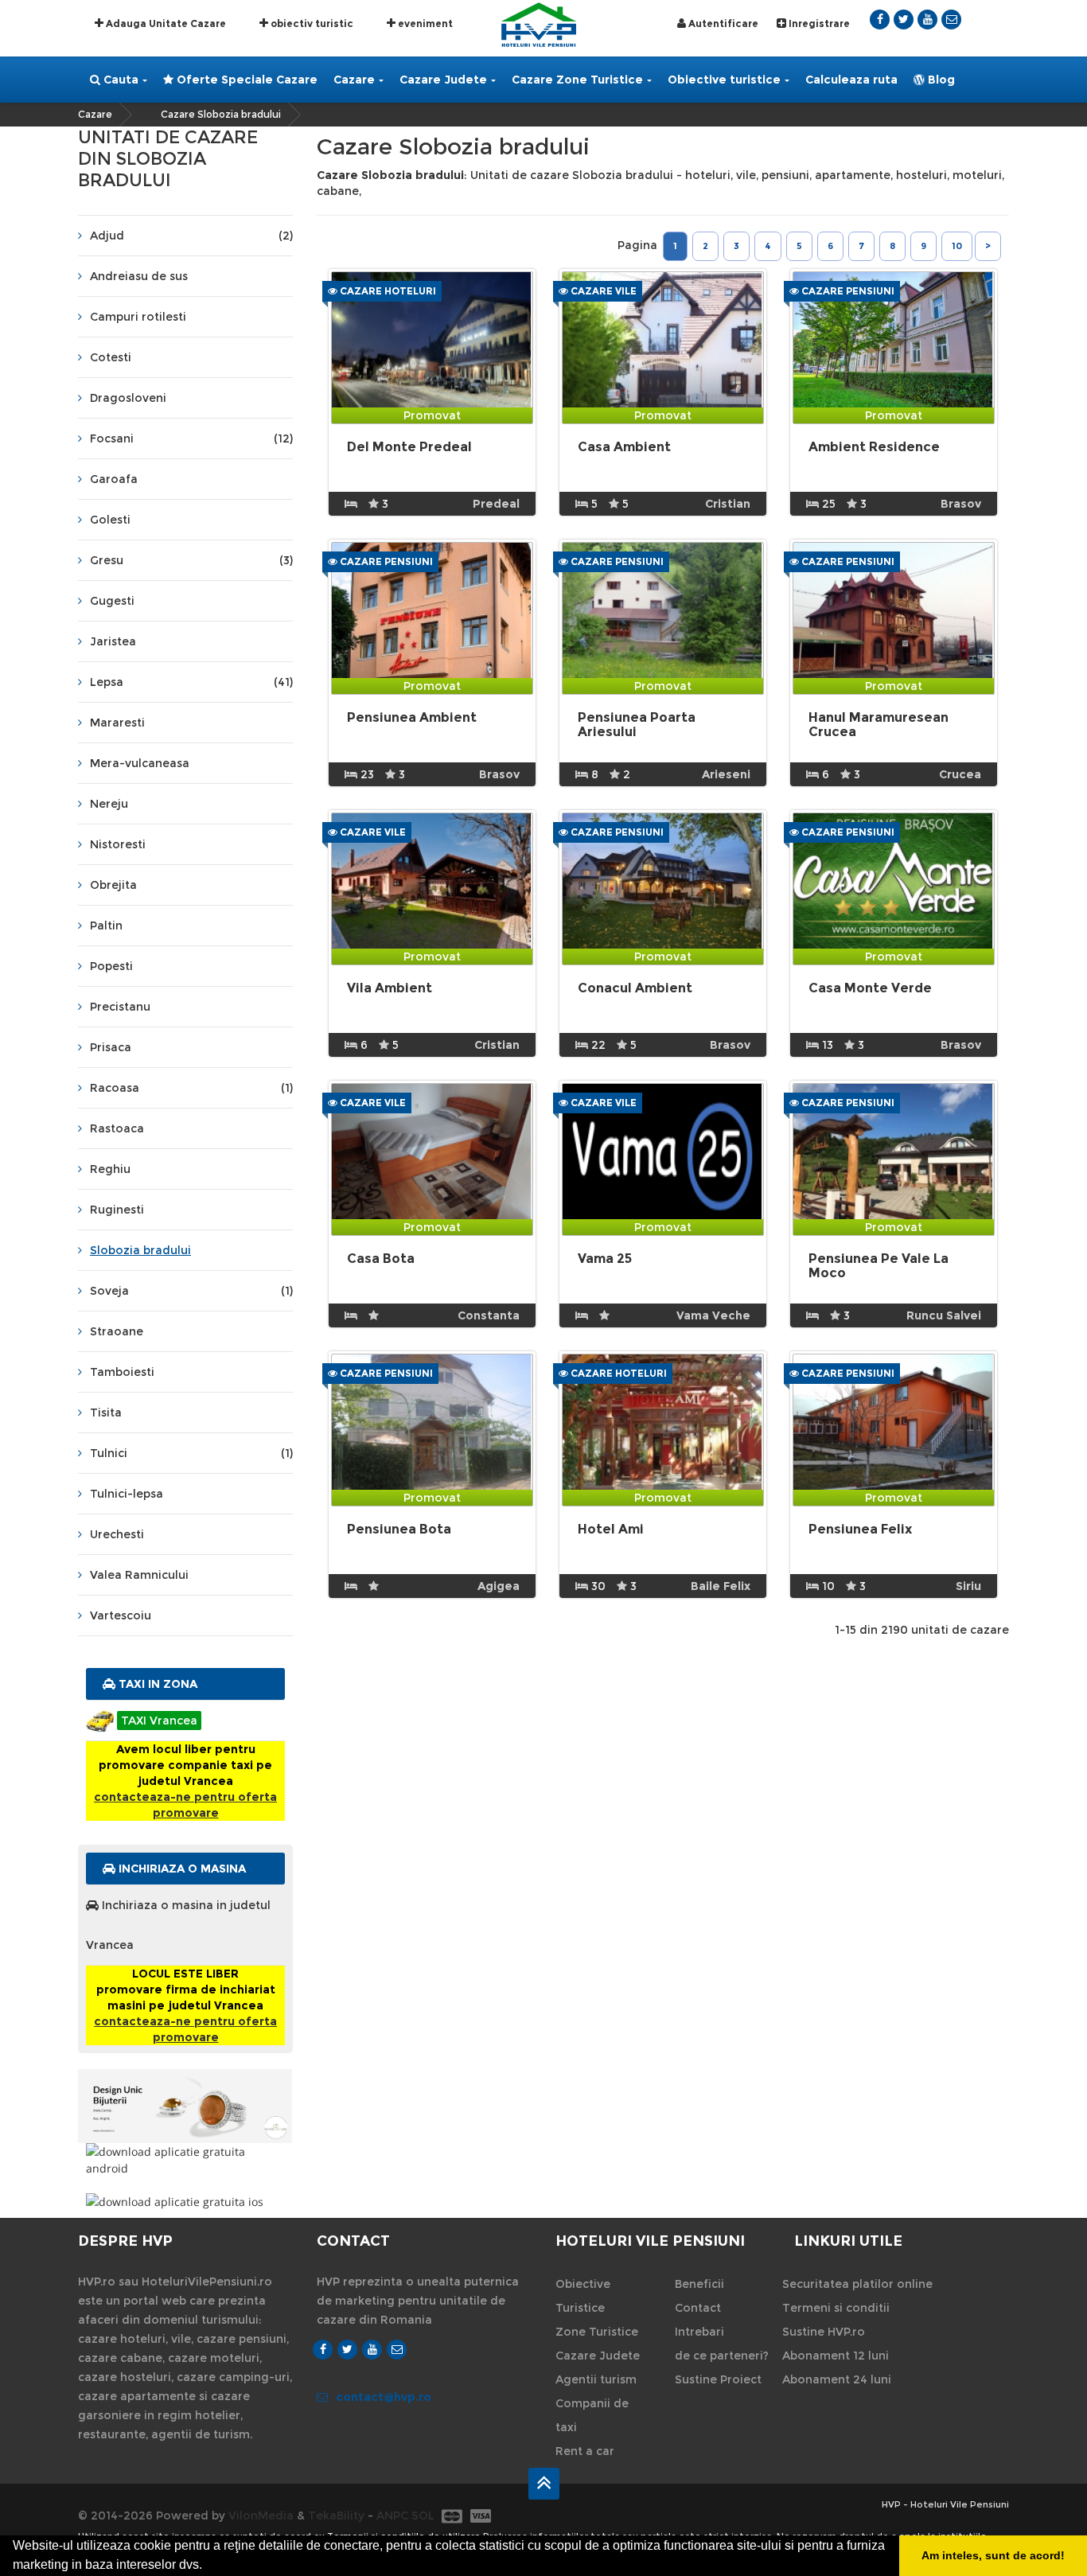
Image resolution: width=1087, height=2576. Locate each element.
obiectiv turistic (311, 23)
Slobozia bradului (140, 1250)
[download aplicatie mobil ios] (185, 2202)
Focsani (191, 438)
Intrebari (699, 2332)
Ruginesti (117, 1210)
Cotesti (111, 357)
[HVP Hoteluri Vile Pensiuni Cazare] (539, 23)
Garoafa (114, 479)
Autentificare (722, 23)
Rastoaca (117, 1128)
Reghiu (110, 1169)
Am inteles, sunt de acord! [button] (993, 2555)
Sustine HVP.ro (824, 2332)
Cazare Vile (602, 291)
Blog (940, 80)
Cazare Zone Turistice (577, 80)
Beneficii (699, 2284)
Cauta (119, 80)
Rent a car (585, 2451)
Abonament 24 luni (837, 2379)
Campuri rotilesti (138, 317)
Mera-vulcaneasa (140, 763)
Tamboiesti (122, 1372)
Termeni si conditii (836, 2308)
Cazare (354, 80)
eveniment (424, 23)
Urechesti (117, 1534)
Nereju (109, 804)
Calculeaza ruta (851, 80)
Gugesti (112, 601)
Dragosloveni (128, 398)
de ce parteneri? (722, 2356)
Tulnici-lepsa (127, 1494)
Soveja (191, 1291)
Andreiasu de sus (139, 276)
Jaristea (113, 641)
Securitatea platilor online (857, 2284)
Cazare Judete (443, 80)
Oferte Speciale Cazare (245, 80)
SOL (423, 2516)
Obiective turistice (724, 80)
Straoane (117, 1331)
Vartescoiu (121, 1615)
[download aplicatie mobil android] (185, 2160)
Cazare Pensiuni (847, 291)
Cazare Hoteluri (387, 291)
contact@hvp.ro (384, 2397)
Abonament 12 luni (836, 2356)
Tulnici (191, 1453)
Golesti (110, 520)
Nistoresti (118, 844)
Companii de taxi (592, 2415)
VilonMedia (261, 2516)
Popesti (111, 966)
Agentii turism (596, 2379)
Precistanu (120, 1007)
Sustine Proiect (718, 2379)
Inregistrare (818, 23)
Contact (698, 2308)
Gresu (191, 560)
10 (957, 246)
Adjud (191, 236)
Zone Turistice (597, 2332)
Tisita (106, 1413)
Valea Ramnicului (139, 1575)
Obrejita (113, 885)
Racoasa (191, 1088)
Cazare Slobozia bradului (221, 114)
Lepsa (191, 682)
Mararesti (117, 723)
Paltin (106, 926)
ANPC (392, 2516)
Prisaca (111, 1047)
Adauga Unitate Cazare (165, 23)
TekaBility (336, 2516)
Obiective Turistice (583, 2296)
